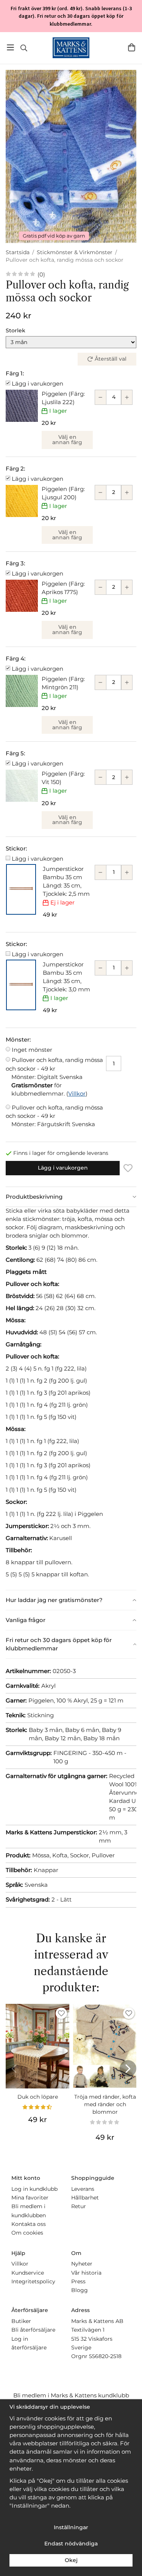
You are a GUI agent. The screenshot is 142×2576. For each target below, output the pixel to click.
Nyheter (82, 2264)
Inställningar (71, 2527)
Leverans (83, 2189)
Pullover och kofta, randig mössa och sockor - (54, 1068)
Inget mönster (32, 1050)
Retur (79, 2206)
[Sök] (24, 48)
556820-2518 (105, 2356)
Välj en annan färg (67, 440)
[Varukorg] (132, 47)
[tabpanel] (71, 1398)
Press (78, 2281)
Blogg (80, 2290)
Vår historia (86, 2273)
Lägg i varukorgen (37, 384)
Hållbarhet (85, 2198)
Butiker (21, 2321)
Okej (71, 2560)
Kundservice (28, 2273)
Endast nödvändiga (71, 2544)
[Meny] (10, 47)
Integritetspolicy (33, 2281)
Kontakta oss (29, 2224)
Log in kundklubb (34, 2189)
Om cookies (27, 2233)
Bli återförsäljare (33, 2330)
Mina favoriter (30, 2198)
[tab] (71, 1197)
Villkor (77, 1094)
